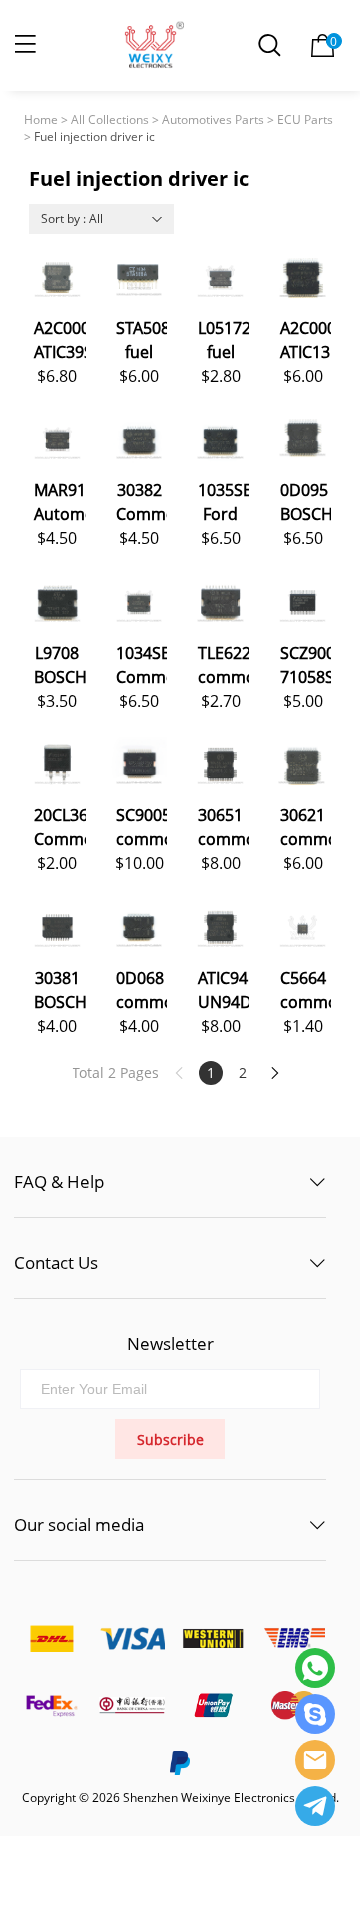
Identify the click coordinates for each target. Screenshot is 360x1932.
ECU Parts (305, 119)
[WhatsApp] (315, 1668)
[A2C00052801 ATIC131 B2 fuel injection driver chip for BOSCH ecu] (302, 277)
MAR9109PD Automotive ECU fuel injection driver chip (59, 500)
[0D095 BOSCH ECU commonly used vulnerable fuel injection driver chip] (302, 439)
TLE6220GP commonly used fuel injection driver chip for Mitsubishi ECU (223, 663)
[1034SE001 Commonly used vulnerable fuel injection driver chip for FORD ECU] (139, 602)
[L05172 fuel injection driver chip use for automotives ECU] (220, 277)
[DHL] (51, 1637)
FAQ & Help (59, 1181)
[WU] (213, 1637)
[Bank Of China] (132, 1705)
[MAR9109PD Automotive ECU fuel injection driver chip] (57, 439)
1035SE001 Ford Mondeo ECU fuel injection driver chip (223, 500)
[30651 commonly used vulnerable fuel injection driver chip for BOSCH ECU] (220, 764)
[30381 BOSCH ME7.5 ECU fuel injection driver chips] (57, 927)
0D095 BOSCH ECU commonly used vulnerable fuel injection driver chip (305, 500)
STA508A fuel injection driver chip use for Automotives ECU (141, 338)
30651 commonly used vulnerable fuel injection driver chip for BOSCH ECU (223, 825)
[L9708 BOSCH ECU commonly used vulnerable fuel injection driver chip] (57, 602)
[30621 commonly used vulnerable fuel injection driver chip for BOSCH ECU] (302, 764)
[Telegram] (315, 1806)
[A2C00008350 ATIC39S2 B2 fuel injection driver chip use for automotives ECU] (57, 277)
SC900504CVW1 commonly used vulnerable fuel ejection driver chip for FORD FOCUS (141, 825)
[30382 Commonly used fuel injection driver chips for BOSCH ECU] (139, 439)
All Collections (110, 119)
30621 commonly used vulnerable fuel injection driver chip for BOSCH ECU (305, 825)
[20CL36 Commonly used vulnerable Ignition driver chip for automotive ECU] (57, 764)
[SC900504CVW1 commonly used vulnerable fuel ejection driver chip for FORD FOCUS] (139, 764)
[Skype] (315, 1714)
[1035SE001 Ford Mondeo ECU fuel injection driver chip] (220, 439)
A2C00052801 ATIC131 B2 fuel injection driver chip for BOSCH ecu (305, 338)
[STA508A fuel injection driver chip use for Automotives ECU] (139, 277)
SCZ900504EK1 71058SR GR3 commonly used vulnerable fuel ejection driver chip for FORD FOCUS (305, 663)
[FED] (51, 1705)
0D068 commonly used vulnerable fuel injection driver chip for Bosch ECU (141, 988)
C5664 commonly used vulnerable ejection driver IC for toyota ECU (305, 988)
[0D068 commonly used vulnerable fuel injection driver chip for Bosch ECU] (139, 927)
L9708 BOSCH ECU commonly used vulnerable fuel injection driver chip (59, 663)
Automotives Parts (213, 119)
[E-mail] (315, 1760)
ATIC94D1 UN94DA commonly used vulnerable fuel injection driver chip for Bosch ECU (223, 988)
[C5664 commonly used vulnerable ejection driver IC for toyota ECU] (302, 927)
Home (41, 119)
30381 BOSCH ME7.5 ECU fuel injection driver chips (59, 988)
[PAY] (213, 1705)
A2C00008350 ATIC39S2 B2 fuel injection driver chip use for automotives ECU (59, 338)
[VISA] (132, 1637)
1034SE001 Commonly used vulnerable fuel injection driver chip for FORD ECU (141, 663)
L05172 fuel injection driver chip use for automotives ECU (223, 338)
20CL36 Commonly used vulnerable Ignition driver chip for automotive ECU (59, 825)
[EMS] (294, 1637)
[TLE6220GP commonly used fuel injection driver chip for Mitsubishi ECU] (220, 602)
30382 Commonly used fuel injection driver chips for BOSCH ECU (141, 500)
